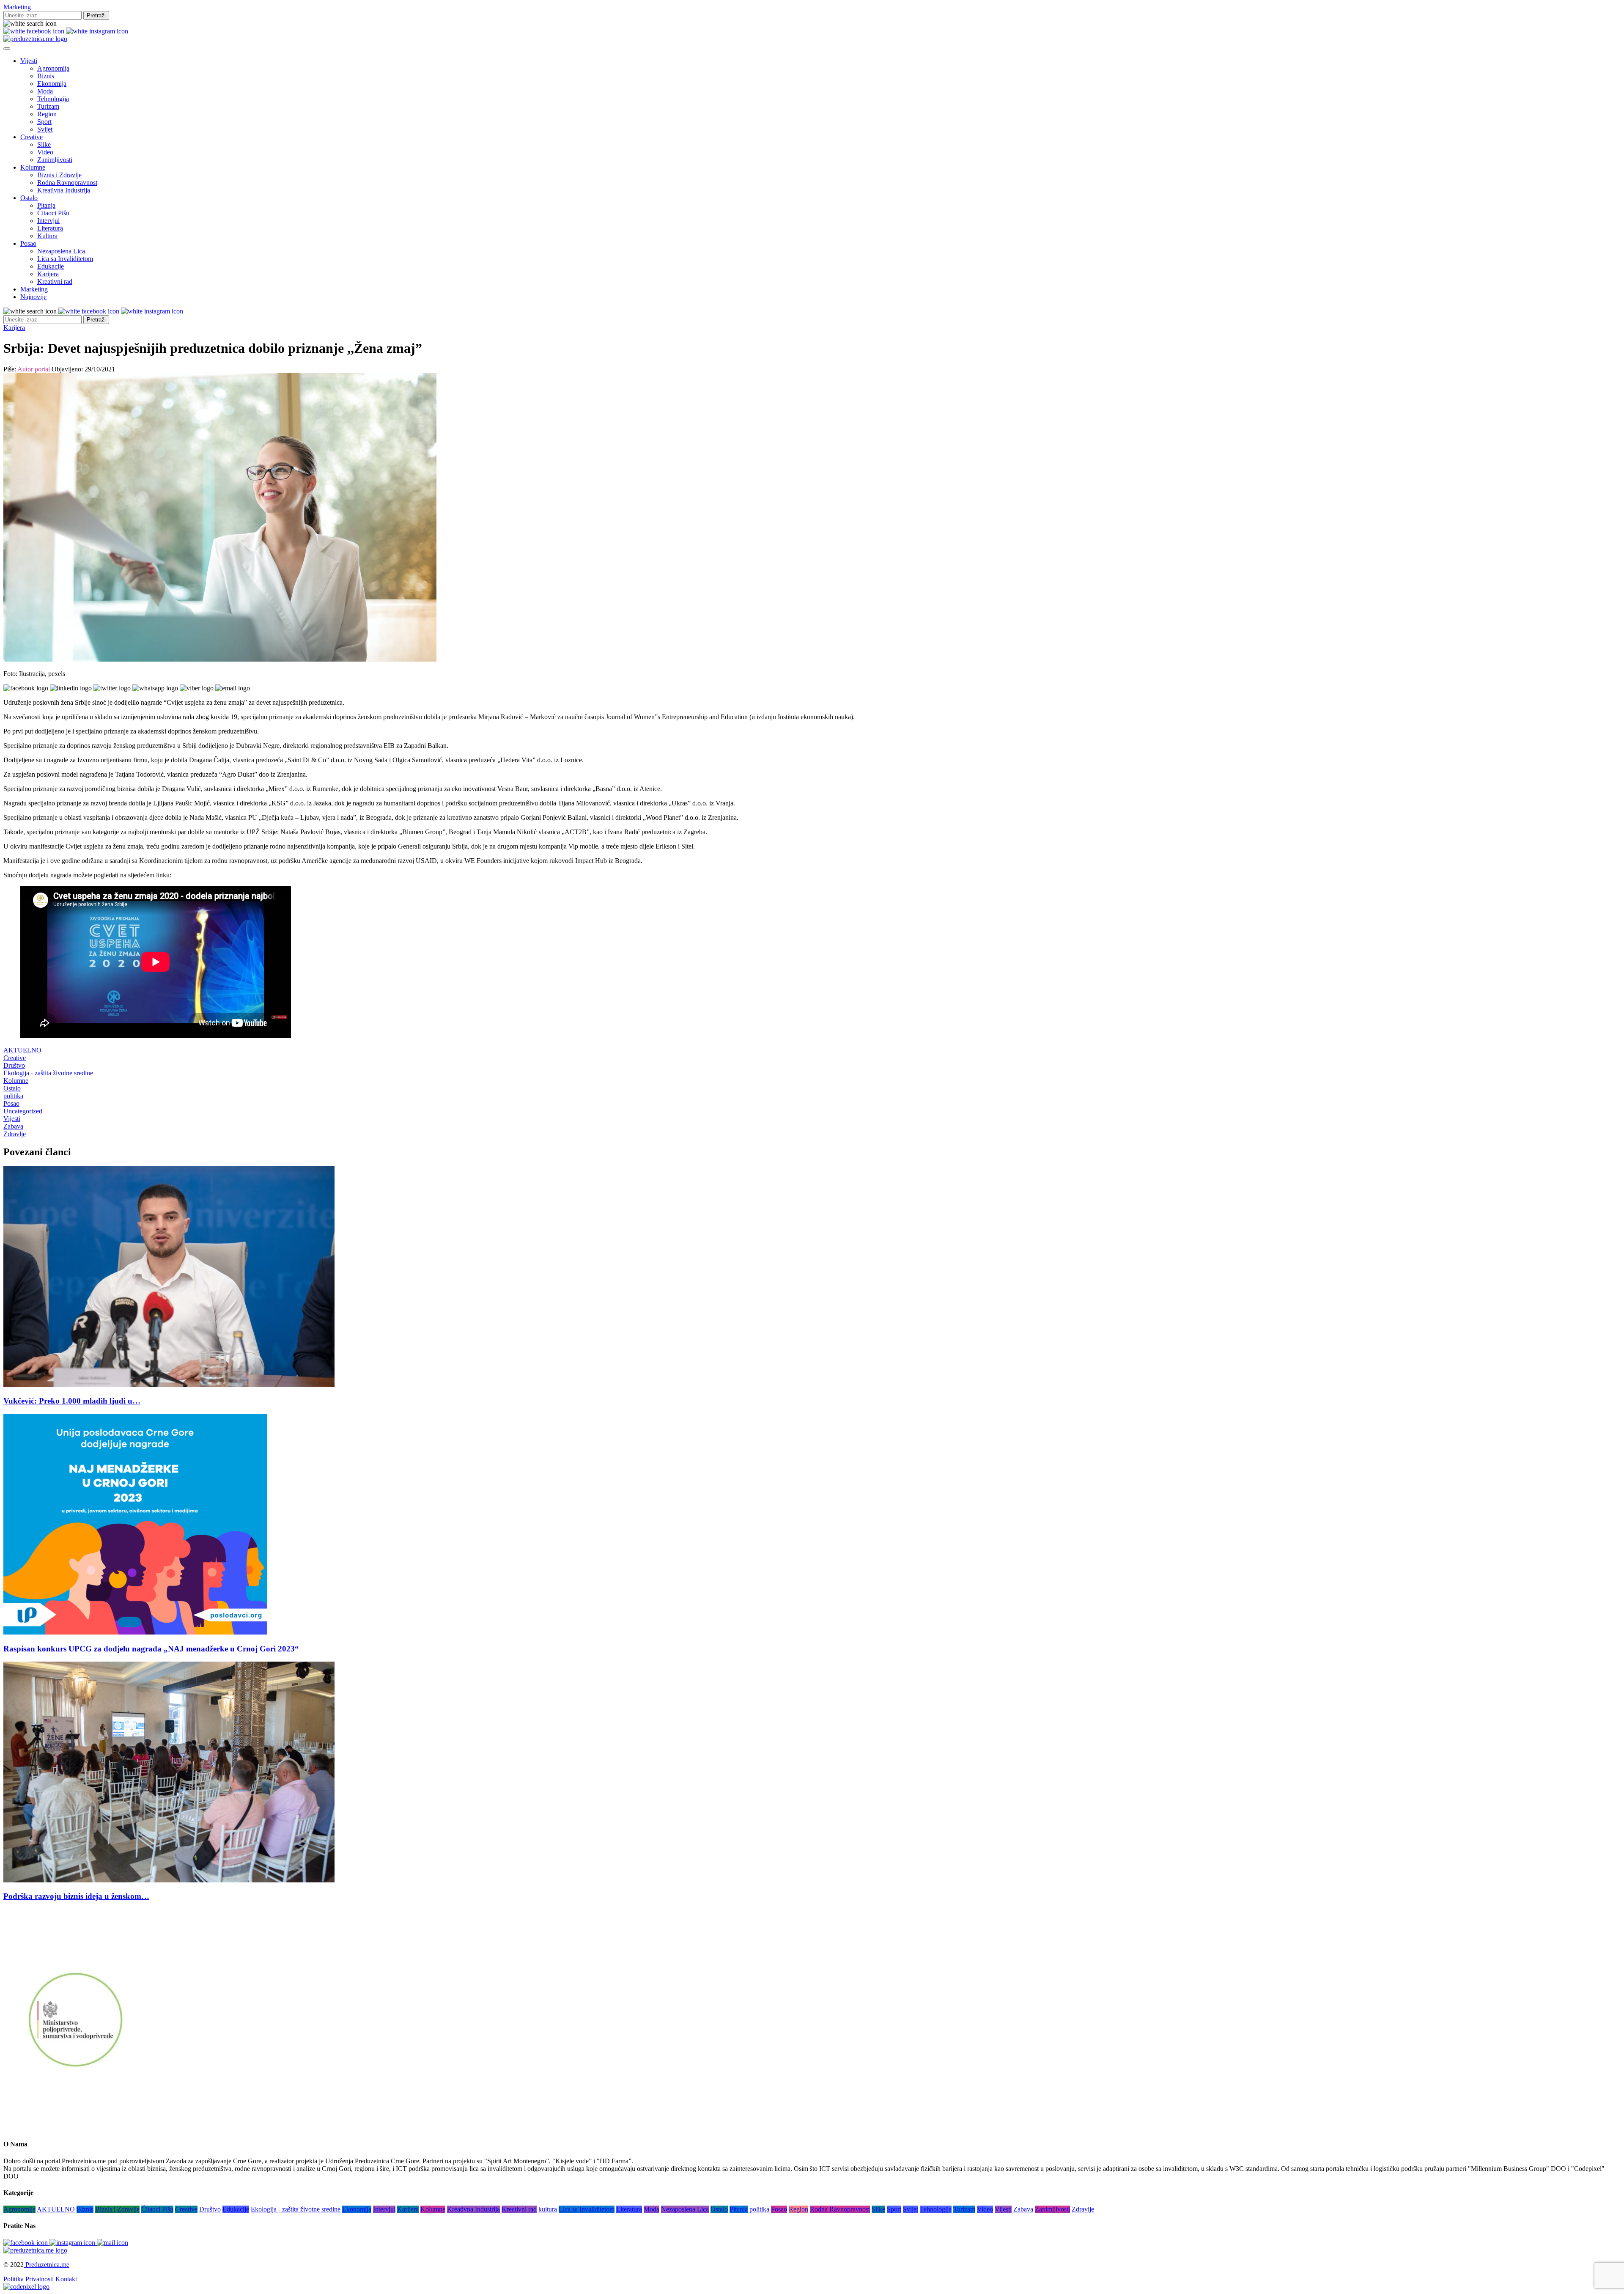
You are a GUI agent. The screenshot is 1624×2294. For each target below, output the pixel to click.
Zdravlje (15, 1134)
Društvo (14, 1065)
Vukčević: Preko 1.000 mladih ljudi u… (72, 1401)
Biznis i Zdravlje (59, 175)
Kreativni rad (55, 282)
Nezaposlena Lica (61, 251)
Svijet (45, 129)
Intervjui (48, 221)
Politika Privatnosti (29, 2279)
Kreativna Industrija (64, 190)
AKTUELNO (22, 1050)
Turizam (48, 106)
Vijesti (29, 61)
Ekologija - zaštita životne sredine (48, 1073)
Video (45, 152)
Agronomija (53, 68)
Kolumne (33, 167)
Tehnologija (53, 99)
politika (13, 1096)
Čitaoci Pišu (53, 213)
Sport (44, 122)
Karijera (48, 274)
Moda (45, 91)
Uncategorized (23, 1111)
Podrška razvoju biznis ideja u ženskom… (76, 1896)
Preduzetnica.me (47, 2265)
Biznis (46, 76)
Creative (32, 137)
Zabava (13, 1126)
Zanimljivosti (55, 160)
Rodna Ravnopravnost (67, 183)
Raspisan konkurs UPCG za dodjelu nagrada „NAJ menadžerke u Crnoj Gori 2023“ (151, 1649)
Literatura (50, 228)
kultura (548, 2209)
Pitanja (46, 205)
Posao (28, 243)
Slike (44, 144)
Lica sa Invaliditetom (65, 259)
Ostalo (29, 198)
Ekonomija (52, 84)
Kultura (47, 236)
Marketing (17, 7)
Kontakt (66, 2279)
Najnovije (33, 297)
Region (47, 114)
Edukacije (51, 266)
